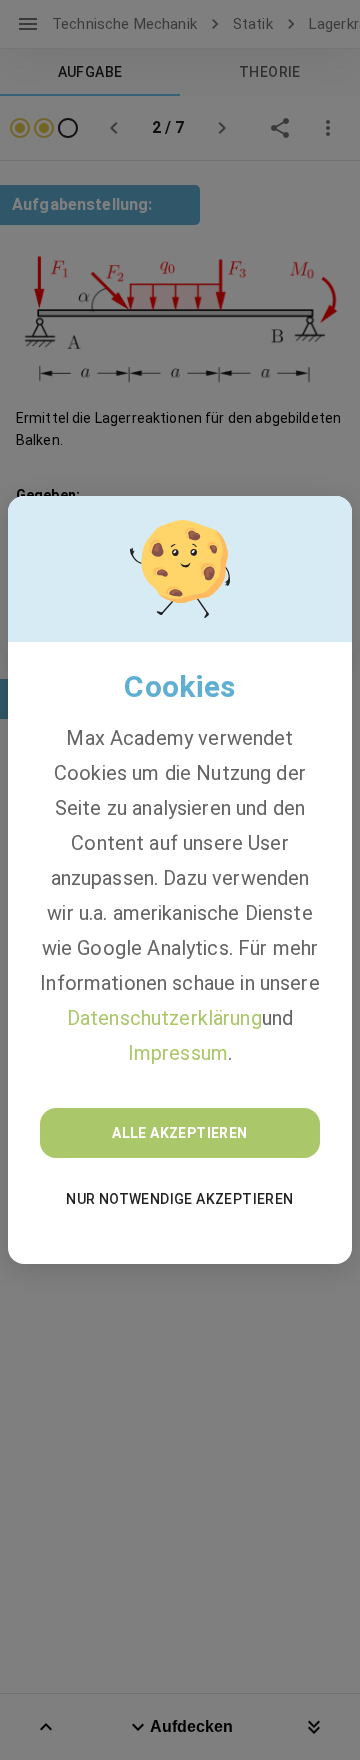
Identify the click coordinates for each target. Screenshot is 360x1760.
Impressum (178, 1053)
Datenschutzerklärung (164, 1018)
